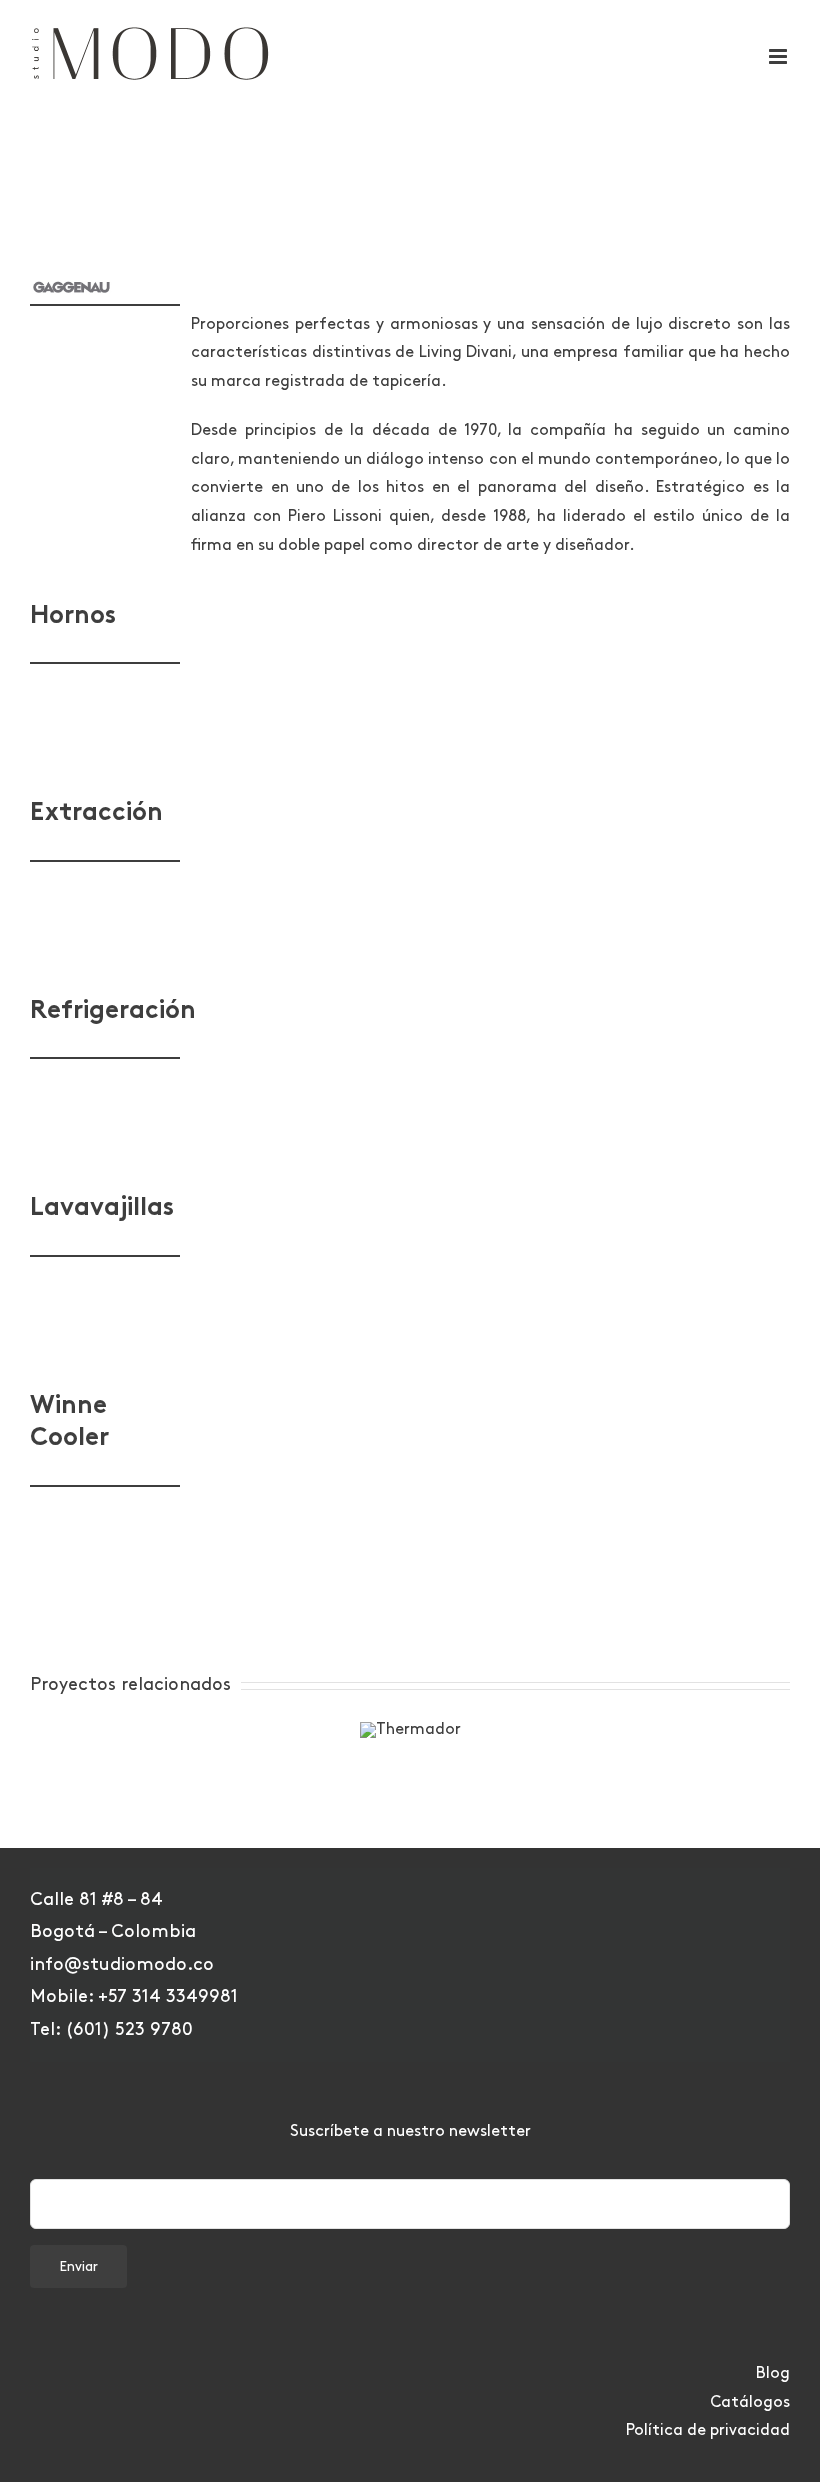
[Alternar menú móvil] (779, 56)
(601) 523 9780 (129, 2030)
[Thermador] (410, 1730)
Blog (773, 2373)
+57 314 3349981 (168, 1997)
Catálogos (750, 2402)
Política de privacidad (708, 2430)
